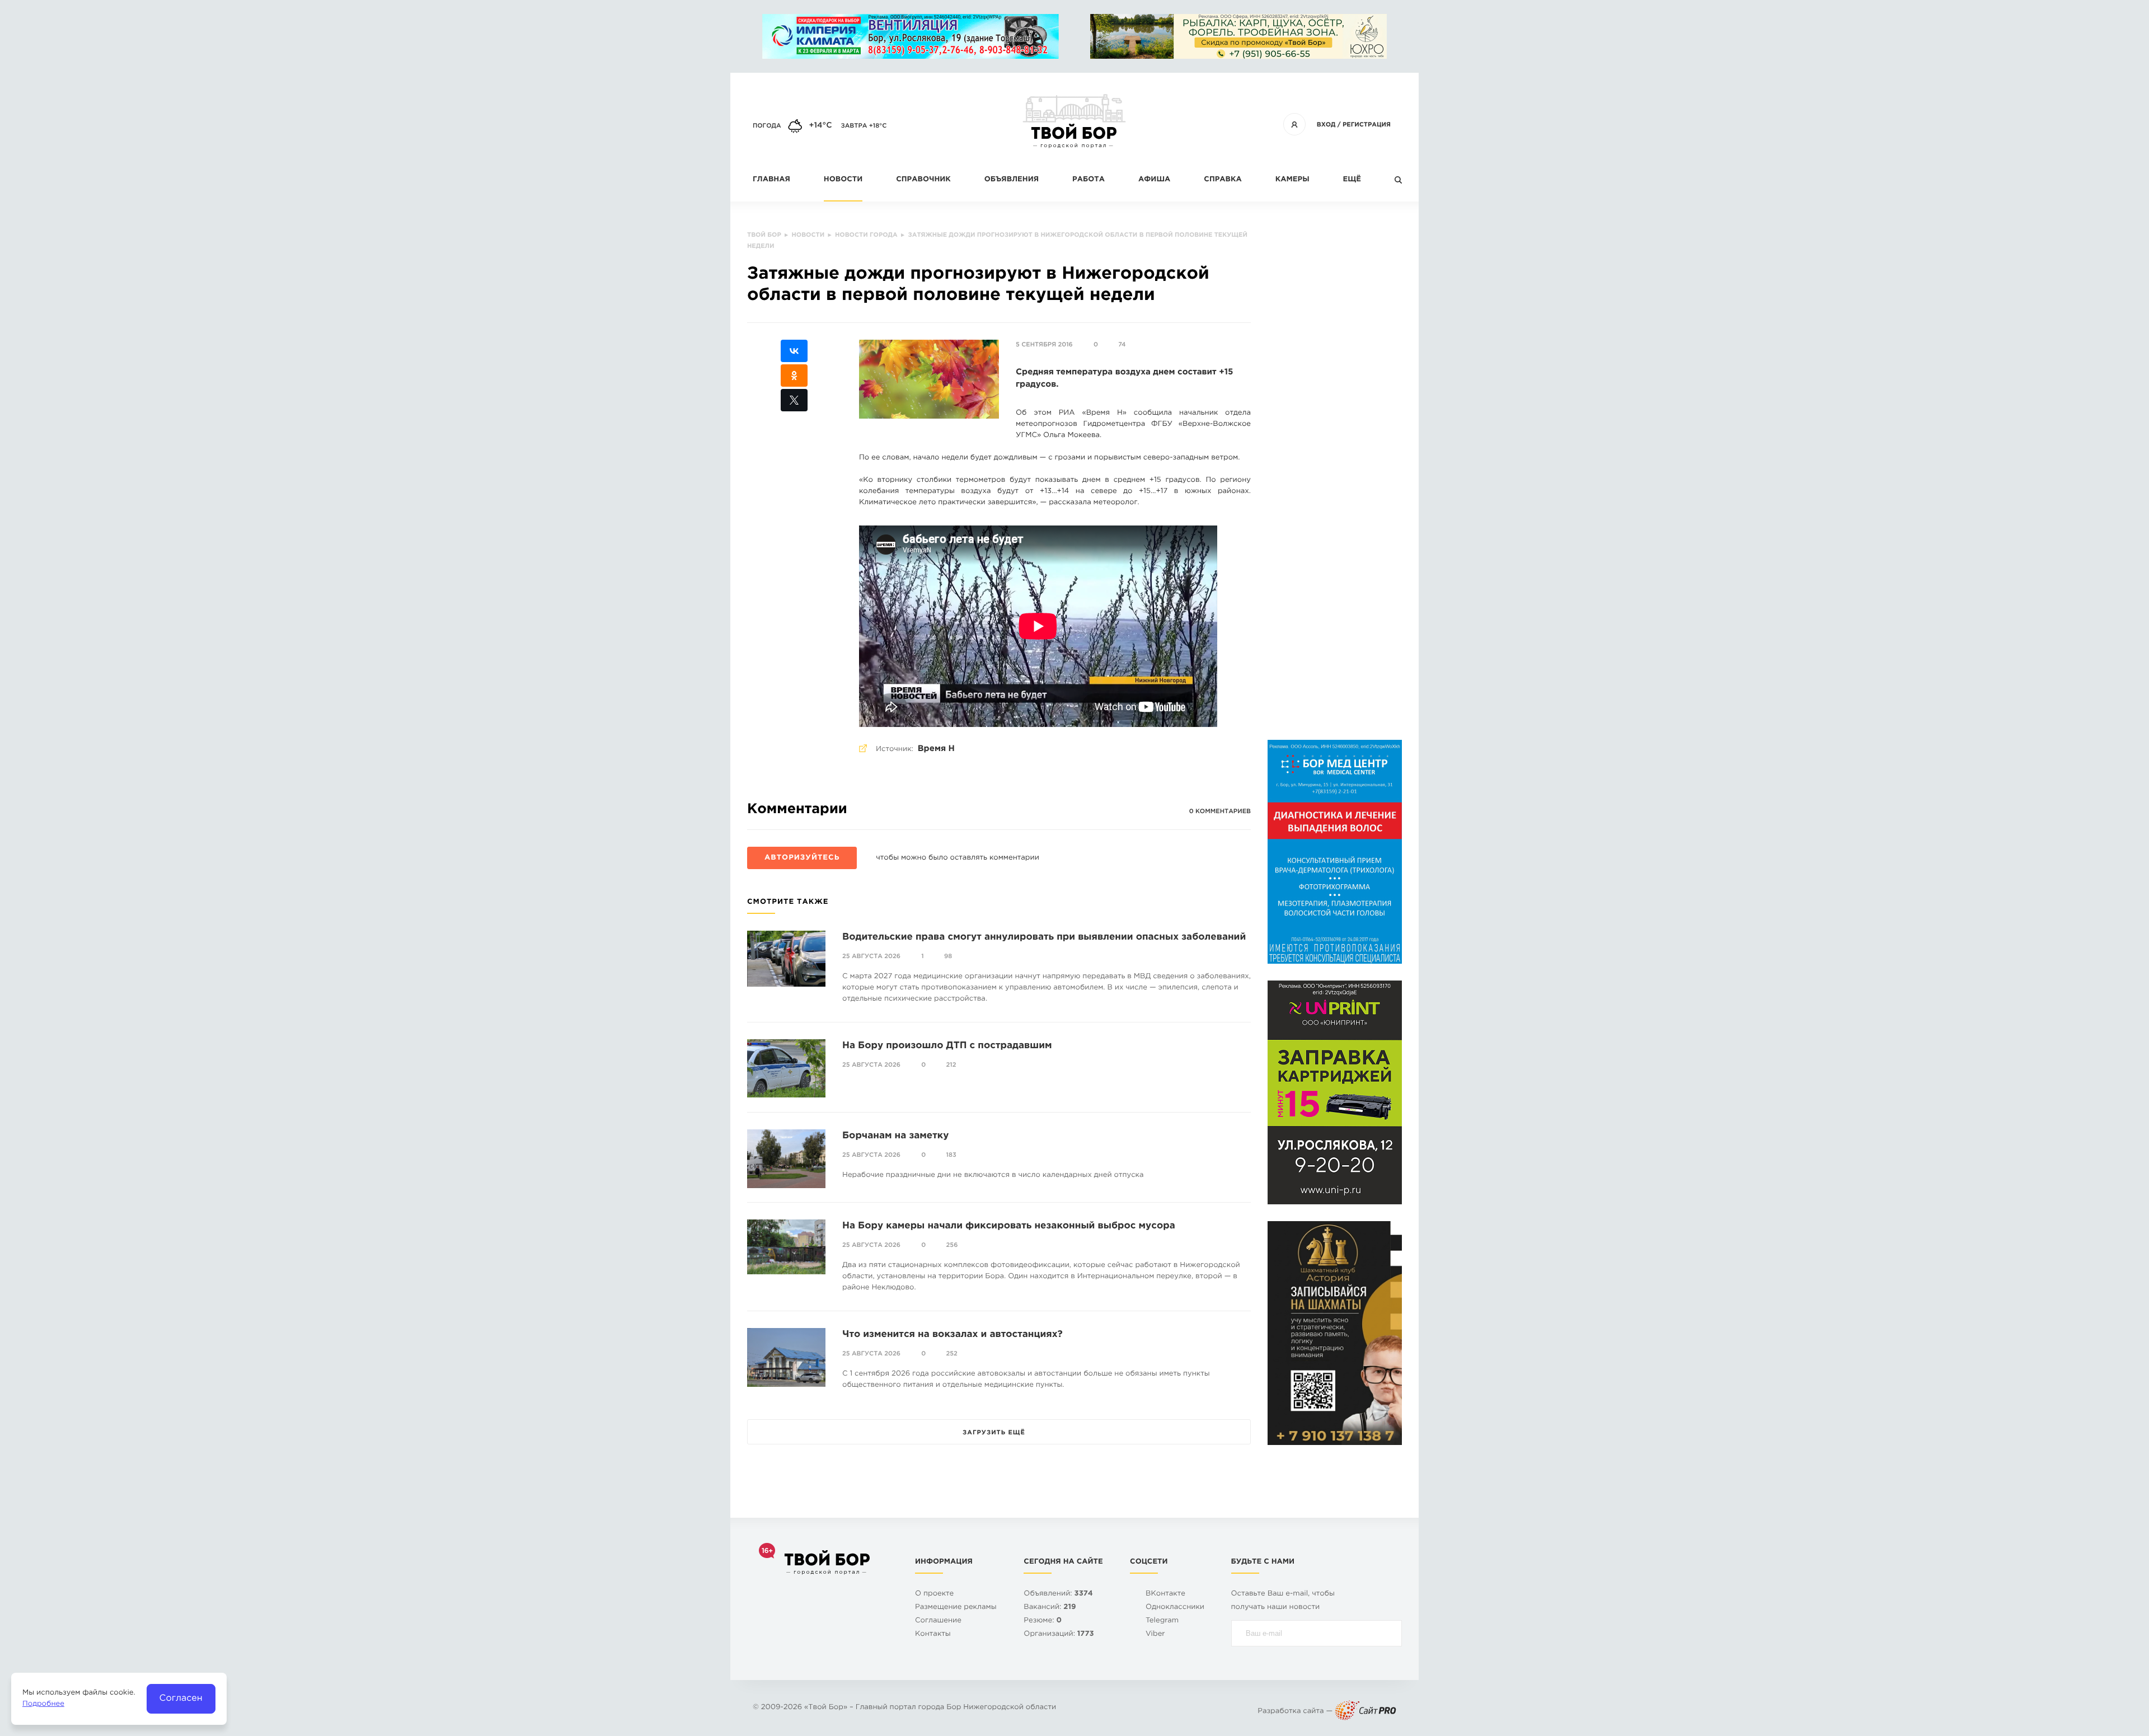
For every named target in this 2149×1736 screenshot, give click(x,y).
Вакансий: (1050, 1608)
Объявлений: (1058, 1594)
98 (948, 956)
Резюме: (1043, 1621)
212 (951, 1065)
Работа (1088, 180)
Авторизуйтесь (802, 858)
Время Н (936, 749)
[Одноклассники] (794, 376)
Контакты (933, 1634)
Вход (1326, 125)
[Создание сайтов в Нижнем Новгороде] (1366, 1712)
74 (1122, 345)
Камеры (1292, 180)
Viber (1155, 1634)
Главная (771, 180)
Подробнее (43, 1704)
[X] (794, 400)
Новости (843, 180)
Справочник (923, 180)
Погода (767, 126)
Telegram (1162, 1621)
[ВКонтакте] (794, 351)
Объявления (1012, 180)
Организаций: (1059, 1634)
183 (951, 1155)
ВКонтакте (1165, 1594)
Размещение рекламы (956, 1608)
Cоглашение (938, 1621)
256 (952, 1245)
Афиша (1154, 180)
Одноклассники (1175, 1608)
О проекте (934, 1594)
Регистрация (1367, 125)
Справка (1223, 180)
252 (952, 1354)
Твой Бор (826, 1708)
